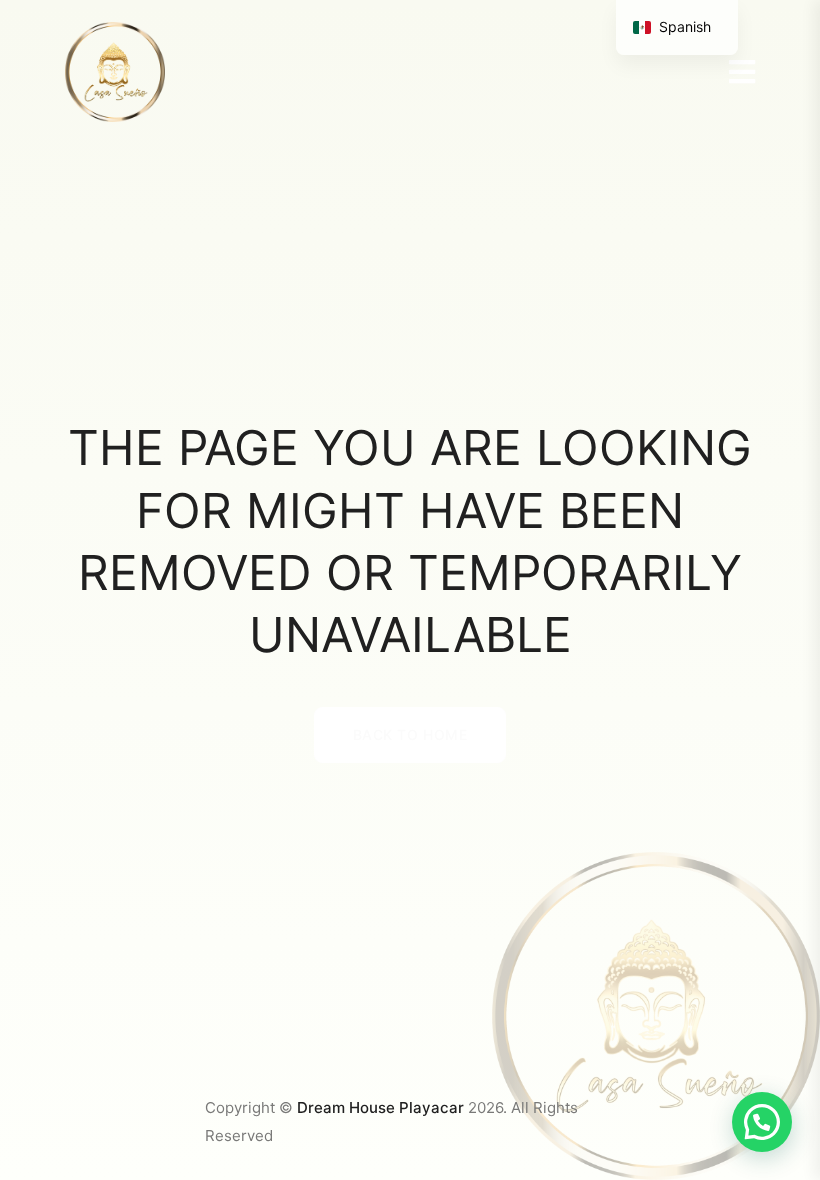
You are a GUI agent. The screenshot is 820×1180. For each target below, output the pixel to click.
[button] (762, 1122)
